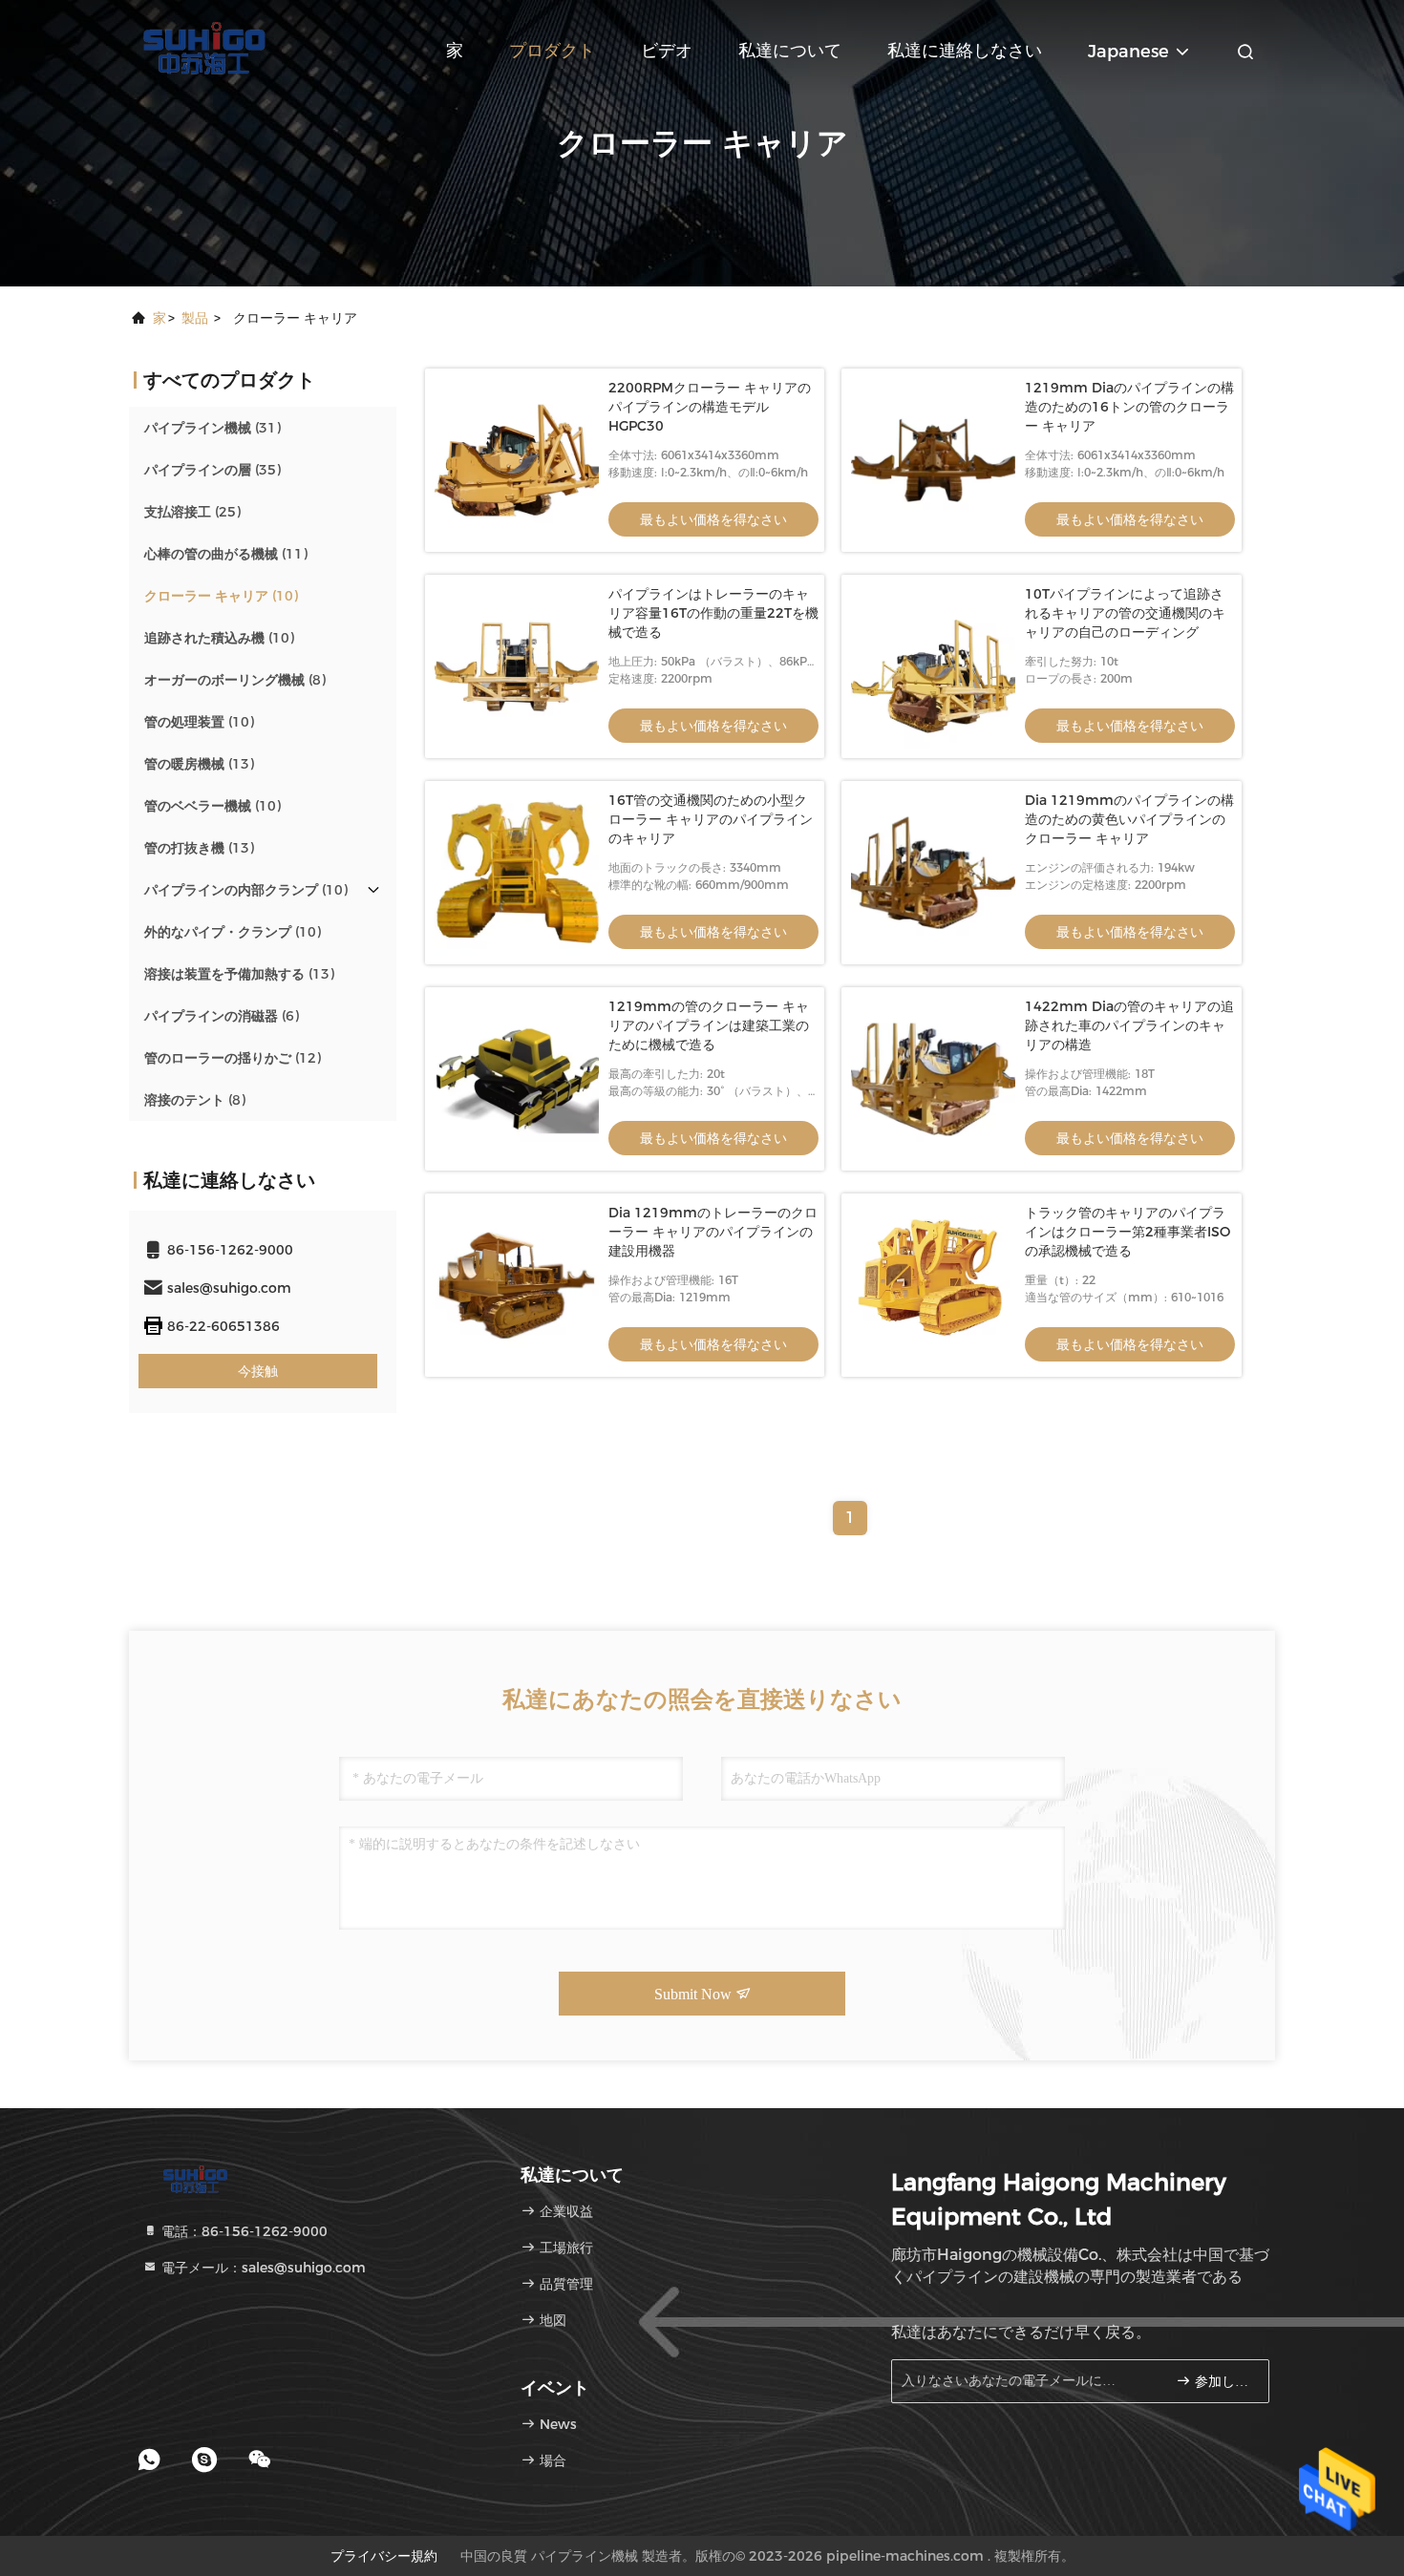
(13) (199, 764)
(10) (221, 596)
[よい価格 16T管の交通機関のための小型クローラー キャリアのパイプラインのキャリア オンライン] (517, 873)
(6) (222, 1016)
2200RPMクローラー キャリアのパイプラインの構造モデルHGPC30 (710, 407)
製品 (195, 318)
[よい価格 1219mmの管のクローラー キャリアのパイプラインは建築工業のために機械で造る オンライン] (517, 1079)
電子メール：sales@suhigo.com (262, 2268)
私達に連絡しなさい (965, 51)
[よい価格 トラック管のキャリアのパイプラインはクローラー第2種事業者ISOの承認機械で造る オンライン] (933, 1285)
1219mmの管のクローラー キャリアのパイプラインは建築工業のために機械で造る (709, 1025)
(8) (235, 680)
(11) (226, 554)
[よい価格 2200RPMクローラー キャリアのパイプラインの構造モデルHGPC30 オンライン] (517, 460)
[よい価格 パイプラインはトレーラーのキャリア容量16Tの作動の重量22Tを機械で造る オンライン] (517, 666)
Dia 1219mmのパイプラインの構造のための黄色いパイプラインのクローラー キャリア (1129, 819)
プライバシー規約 (384, 2556)
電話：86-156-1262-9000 (243, 2231)
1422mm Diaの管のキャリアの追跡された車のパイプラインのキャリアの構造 (1129, 1025)
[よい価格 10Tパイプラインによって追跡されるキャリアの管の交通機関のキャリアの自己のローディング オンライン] (933, 666)
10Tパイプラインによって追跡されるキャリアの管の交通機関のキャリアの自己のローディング (1125, 613)
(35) (213, 470)
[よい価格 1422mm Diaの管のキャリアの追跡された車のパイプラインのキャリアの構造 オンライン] (933, 1079)
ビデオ (667, 51)
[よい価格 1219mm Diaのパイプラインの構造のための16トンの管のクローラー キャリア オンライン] (933, 460)
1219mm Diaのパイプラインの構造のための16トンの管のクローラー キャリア (1129, 407)
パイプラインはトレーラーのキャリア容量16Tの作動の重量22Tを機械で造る (713, 613)
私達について (790, 51)
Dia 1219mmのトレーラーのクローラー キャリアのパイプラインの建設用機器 (713, 1232)
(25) (192, 512)
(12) (233, 1058)
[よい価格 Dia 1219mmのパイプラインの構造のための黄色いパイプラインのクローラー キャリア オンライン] (933, 873)
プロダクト (552, 51)
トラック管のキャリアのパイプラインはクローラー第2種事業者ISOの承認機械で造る (1127, 1232)
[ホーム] (205, 48)
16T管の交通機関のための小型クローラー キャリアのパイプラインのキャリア (711, 819)
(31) (213, 428)
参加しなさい (1222, 2382)
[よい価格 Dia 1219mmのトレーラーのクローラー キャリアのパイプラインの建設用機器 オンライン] (517, 1285)
